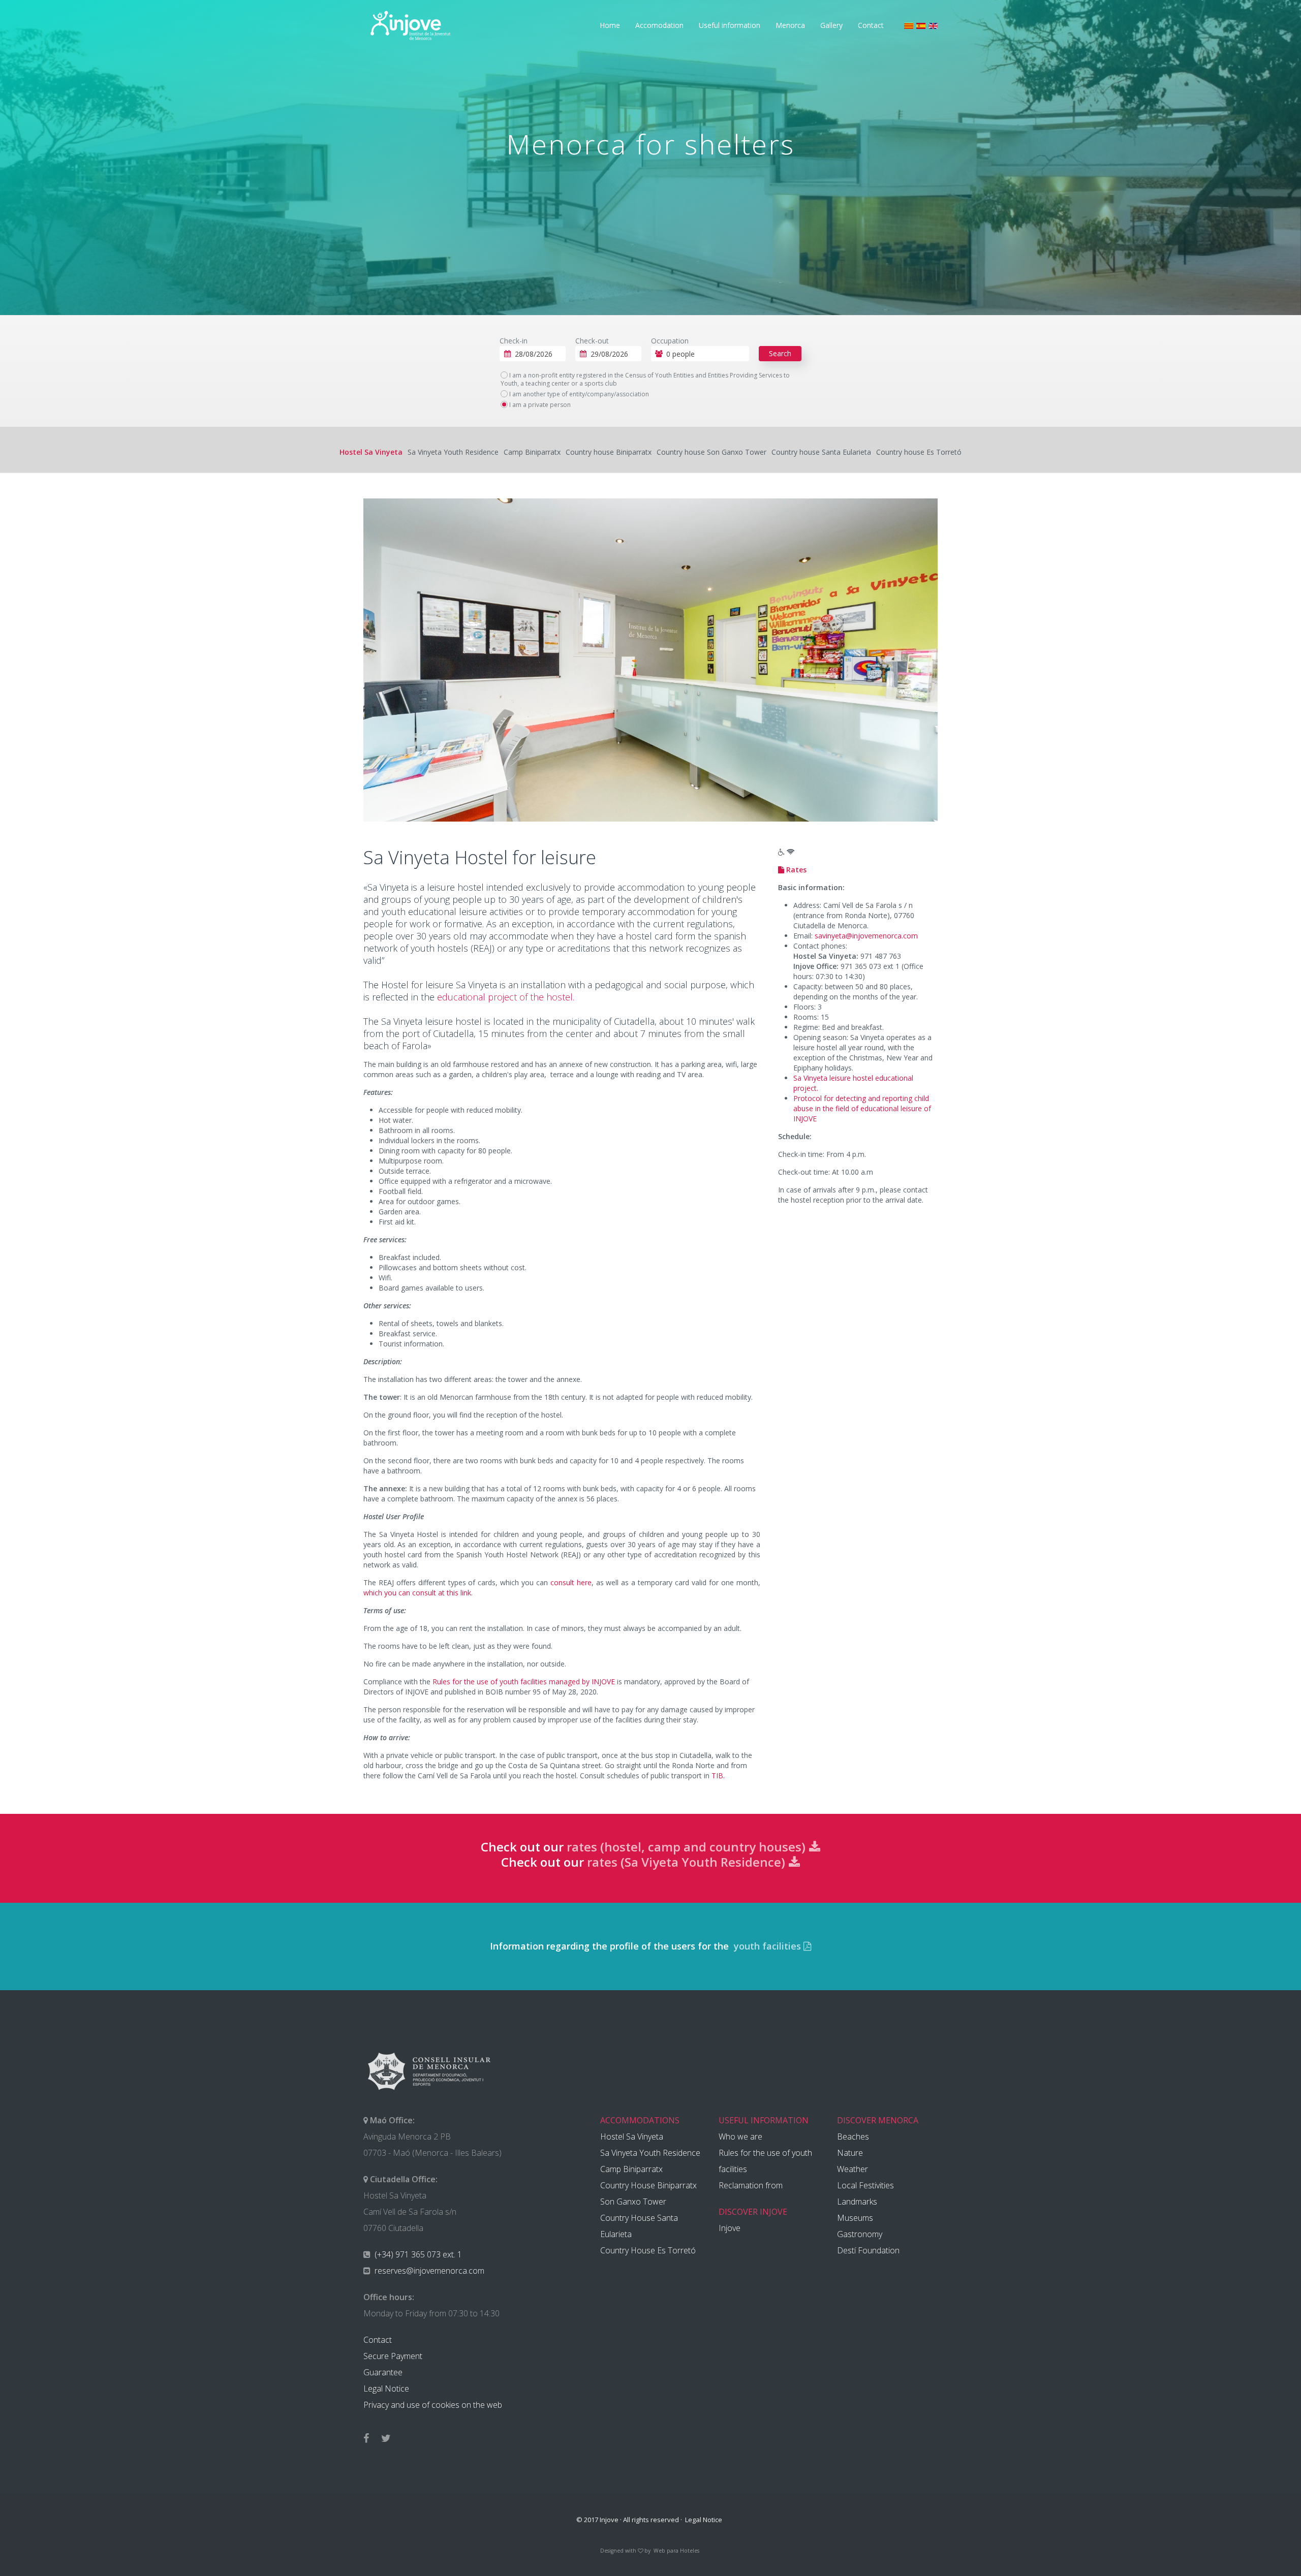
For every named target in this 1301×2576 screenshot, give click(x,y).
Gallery (831, 25)
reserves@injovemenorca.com (428, 2271)
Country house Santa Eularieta (821, 452)
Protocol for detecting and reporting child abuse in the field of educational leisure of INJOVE (862, 1108)
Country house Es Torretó (919, 452)
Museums (855, 2218)
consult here (571, 1582)
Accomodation (659, 25)
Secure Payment (393, 2356)
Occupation (670, 341)
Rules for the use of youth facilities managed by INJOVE (524, 1682)
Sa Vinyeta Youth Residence (453, 452)
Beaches (853, 2137)
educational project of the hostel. (506, 997)
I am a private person (539, 405)
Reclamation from (751, 2185)
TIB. (718, 1776)
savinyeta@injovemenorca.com (866, 936)
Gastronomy (860, 2234)
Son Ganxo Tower (633, 2202)
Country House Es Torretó (648, 2250)
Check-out (592, 341)
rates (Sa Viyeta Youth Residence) (688, 1862)
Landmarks (857, 2202)
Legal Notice (386, 2389)
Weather (853, 2169)
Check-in (514, 341)
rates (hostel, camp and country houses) (688, 1847)
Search (780, 353)
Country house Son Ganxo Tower (711, 452)
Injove (730, 2228)
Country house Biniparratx (609, 452)
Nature (850, 2153)
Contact (871, 25)
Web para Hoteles (676, 2551)
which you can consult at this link (417, 1593)
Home (610, 25)
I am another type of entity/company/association (578, 394)
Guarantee (383, 2372)
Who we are (740, 2137)
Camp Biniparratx (532, 452)
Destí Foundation (868, 2250)
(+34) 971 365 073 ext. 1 (417, 2254)
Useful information (730, 25)
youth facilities (767, 1946)
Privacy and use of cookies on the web (433, 2405)
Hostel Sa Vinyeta (371, 452)
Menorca (790, 25)
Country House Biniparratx (648, 2185)
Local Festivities (865, 2185)
